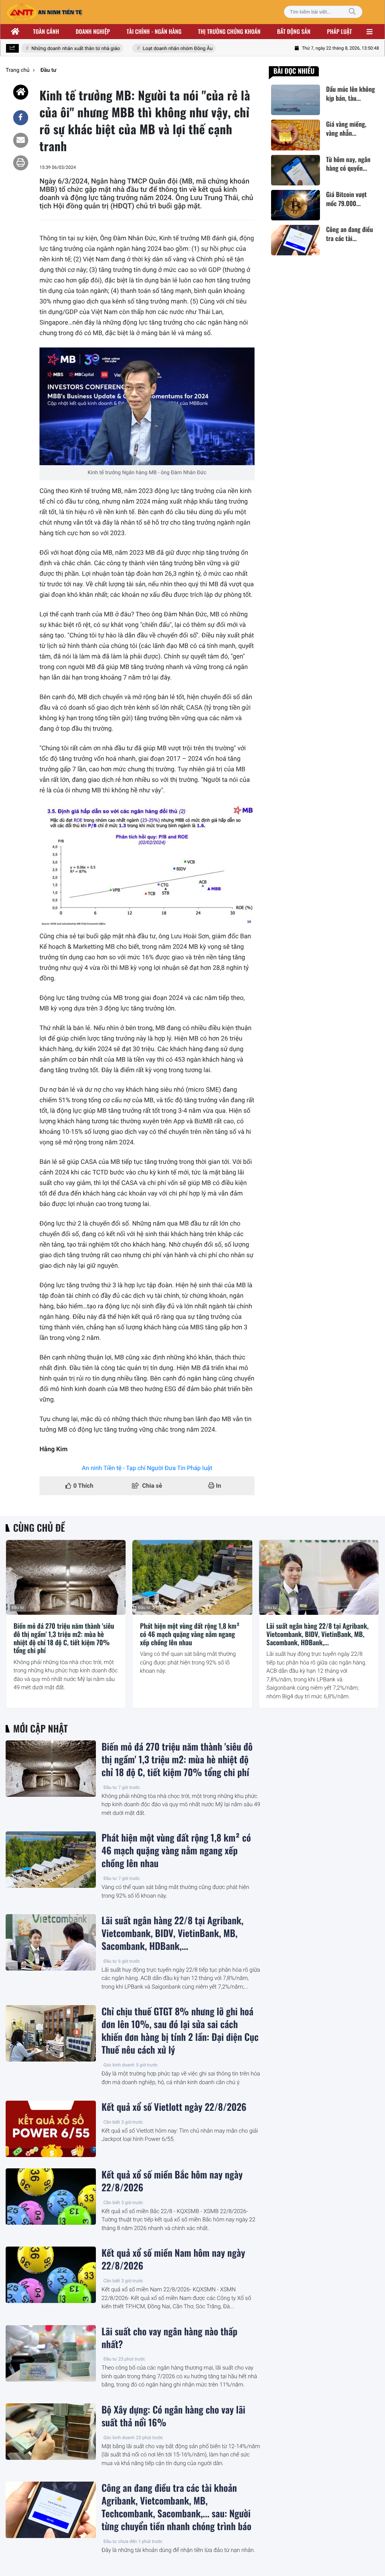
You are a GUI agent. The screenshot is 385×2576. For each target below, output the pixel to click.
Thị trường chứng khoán (229, 32)
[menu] (370, 32)
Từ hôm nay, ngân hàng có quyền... (348, 164)
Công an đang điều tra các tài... (349, 234)
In (218, 1486)
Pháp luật (340, 32)
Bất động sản (294, 32)
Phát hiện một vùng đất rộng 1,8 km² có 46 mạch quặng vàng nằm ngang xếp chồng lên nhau (190, 1635)
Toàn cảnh (46, 32)
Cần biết (112, 2122)
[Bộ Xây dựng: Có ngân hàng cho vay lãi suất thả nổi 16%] (51, 2432)
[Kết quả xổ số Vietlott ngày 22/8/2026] (51, 2129)
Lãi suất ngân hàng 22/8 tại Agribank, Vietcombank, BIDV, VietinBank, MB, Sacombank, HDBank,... (318, 1635)
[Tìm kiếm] (352, 12)
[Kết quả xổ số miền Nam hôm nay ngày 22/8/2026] (51, 2275)
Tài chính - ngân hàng (154, 32)
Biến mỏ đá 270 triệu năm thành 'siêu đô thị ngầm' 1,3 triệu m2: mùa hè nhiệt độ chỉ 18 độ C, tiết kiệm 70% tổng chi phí (64, 1638)
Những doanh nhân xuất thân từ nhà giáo (61, 49)
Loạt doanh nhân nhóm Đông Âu (163, 49)
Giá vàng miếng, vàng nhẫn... (346, 129)
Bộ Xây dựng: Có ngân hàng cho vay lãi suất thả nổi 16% (173, 2416)
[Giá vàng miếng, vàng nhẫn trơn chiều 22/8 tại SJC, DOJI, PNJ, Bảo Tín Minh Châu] (296, 135)
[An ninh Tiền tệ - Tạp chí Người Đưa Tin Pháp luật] (44, 12)
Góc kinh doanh (119, 2065)
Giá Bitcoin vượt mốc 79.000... (346, 199)
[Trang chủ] (15, 32)
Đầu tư (18, 1607)
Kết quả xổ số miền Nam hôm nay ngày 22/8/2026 (173, 2259)
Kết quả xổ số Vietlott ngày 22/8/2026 (174, 2107)
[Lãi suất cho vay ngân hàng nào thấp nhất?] (51, 2353)
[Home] (21, 92)
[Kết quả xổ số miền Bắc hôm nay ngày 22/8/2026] (51, 2197)
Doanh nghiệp (93, 32)
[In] (21, 163)
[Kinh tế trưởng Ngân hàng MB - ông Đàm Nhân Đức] (147, 406)
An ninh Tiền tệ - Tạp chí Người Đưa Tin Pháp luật (147, 1468)
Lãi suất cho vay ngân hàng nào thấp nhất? (169, 2338)
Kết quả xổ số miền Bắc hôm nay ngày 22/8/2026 (172, 2181)
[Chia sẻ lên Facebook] (21, 118)
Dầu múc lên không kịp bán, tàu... (350, 94)
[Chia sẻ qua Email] (21, 140)
